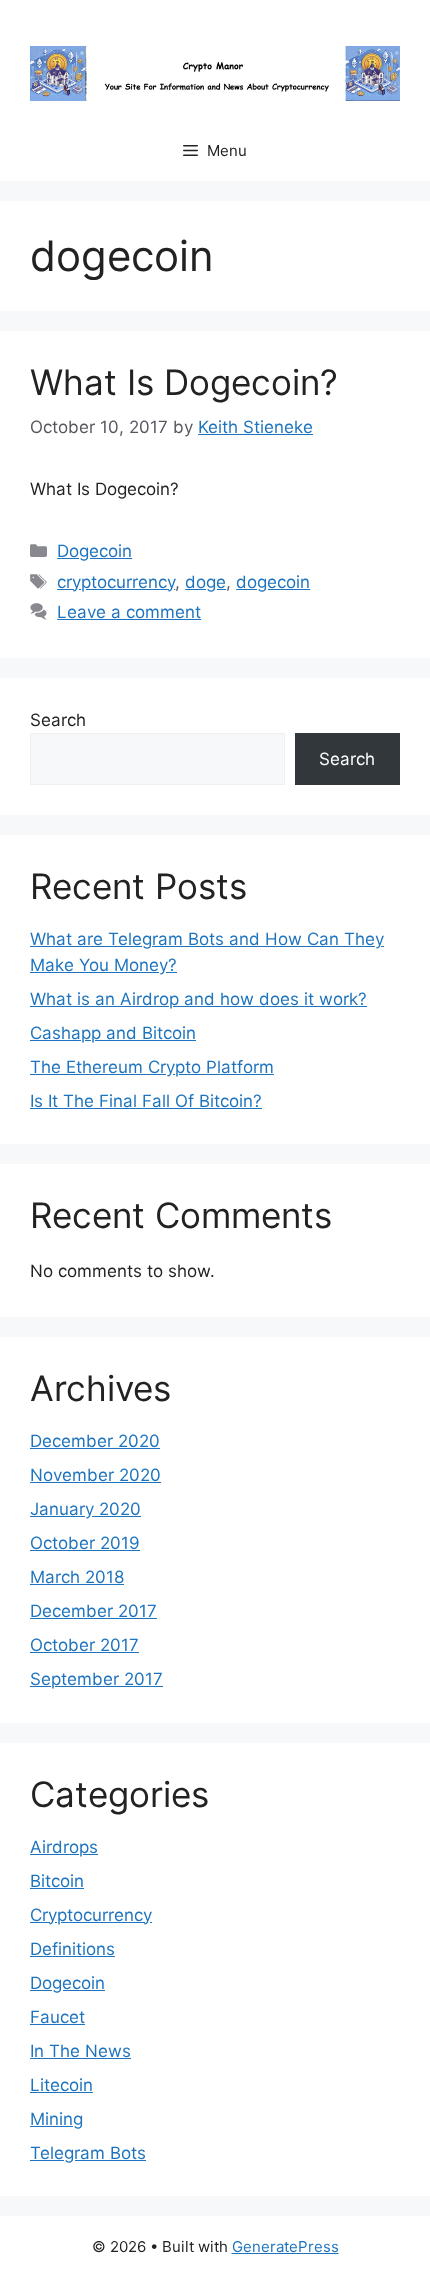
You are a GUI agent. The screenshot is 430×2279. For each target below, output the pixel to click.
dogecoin (273, 582)
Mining (56, 2119)
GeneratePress (285, 2246)
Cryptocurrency (91, 1915)
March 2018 (77, 1577)
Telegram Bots (88, 2153)
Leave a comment (129, 612)
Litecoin (61, 2085)
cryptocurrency (116, 582)
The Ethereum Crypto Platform (152, 1067)
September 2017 (96, 1679)
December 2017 (93, 1611)
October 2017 (84, 1645)
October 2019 (85, 1543)
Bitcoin (57, 1881)
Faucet (57, 2017)
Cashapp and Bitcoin (113, 1033)
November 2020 (95, 1475)
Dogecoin (94, 551)
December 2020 (95, 1441)
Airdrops (64, 1847)
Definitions (72, 1949)
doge (205, 582)
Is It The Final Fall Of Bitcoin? (146, 1101)
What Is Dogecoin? (184, 382)
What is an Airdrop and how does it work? (198, 999)
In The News (80, 2051)
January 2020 (85, 1509)
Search (58, 720)
